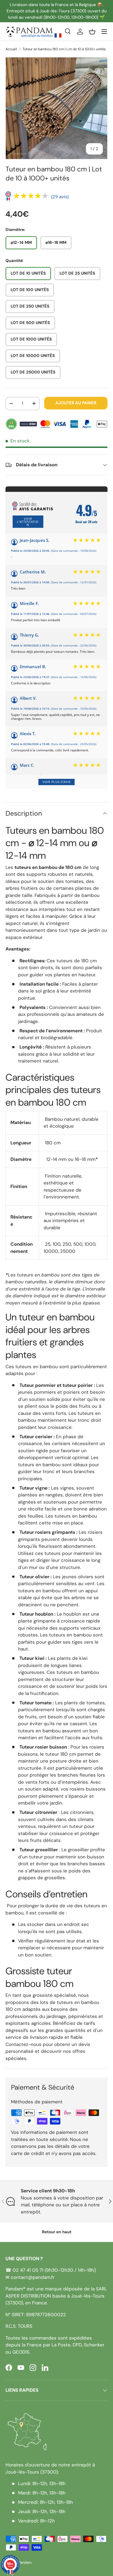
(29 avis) (60, 196)
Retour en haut (57, 2232)
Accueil (11, 49)
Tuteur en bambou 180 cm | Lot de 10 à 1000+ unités (64, 49)
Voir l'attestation (28, 522)
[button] (92, 32)
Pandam (25, 2562)
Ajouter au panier (76, 403)
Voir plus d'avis (56, 782)
